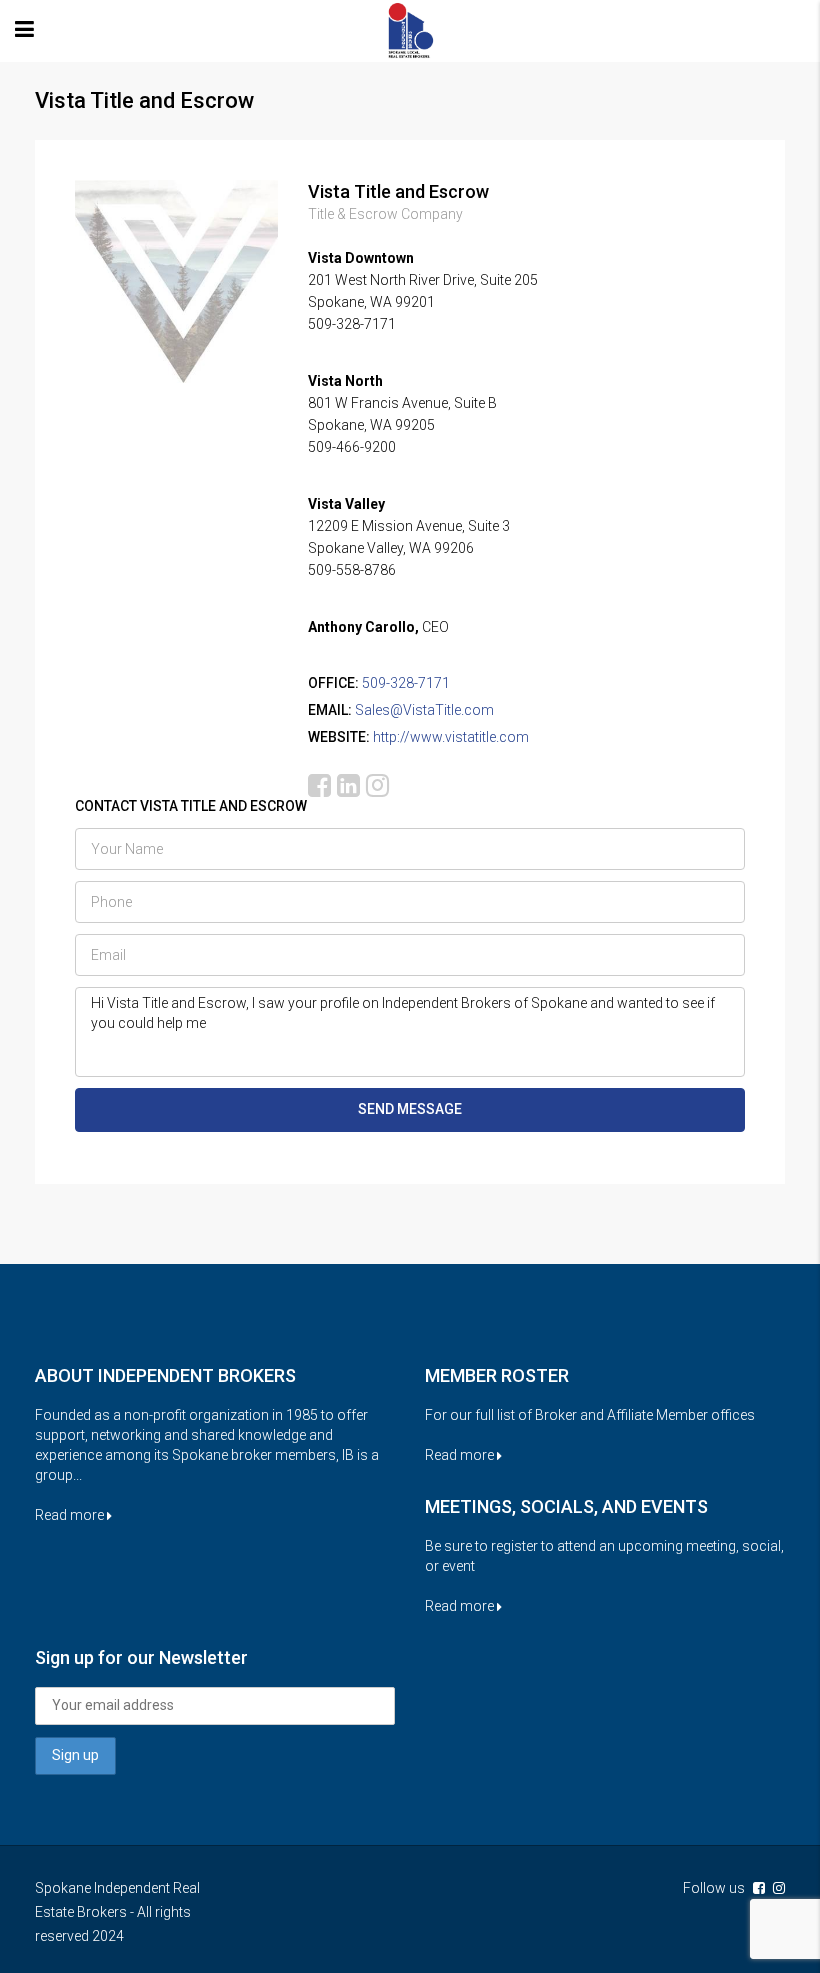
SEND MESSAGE (410, 1109)
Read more (71, 1515)
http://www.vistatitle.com (451, 737)
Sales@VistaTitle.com (424, 710)
